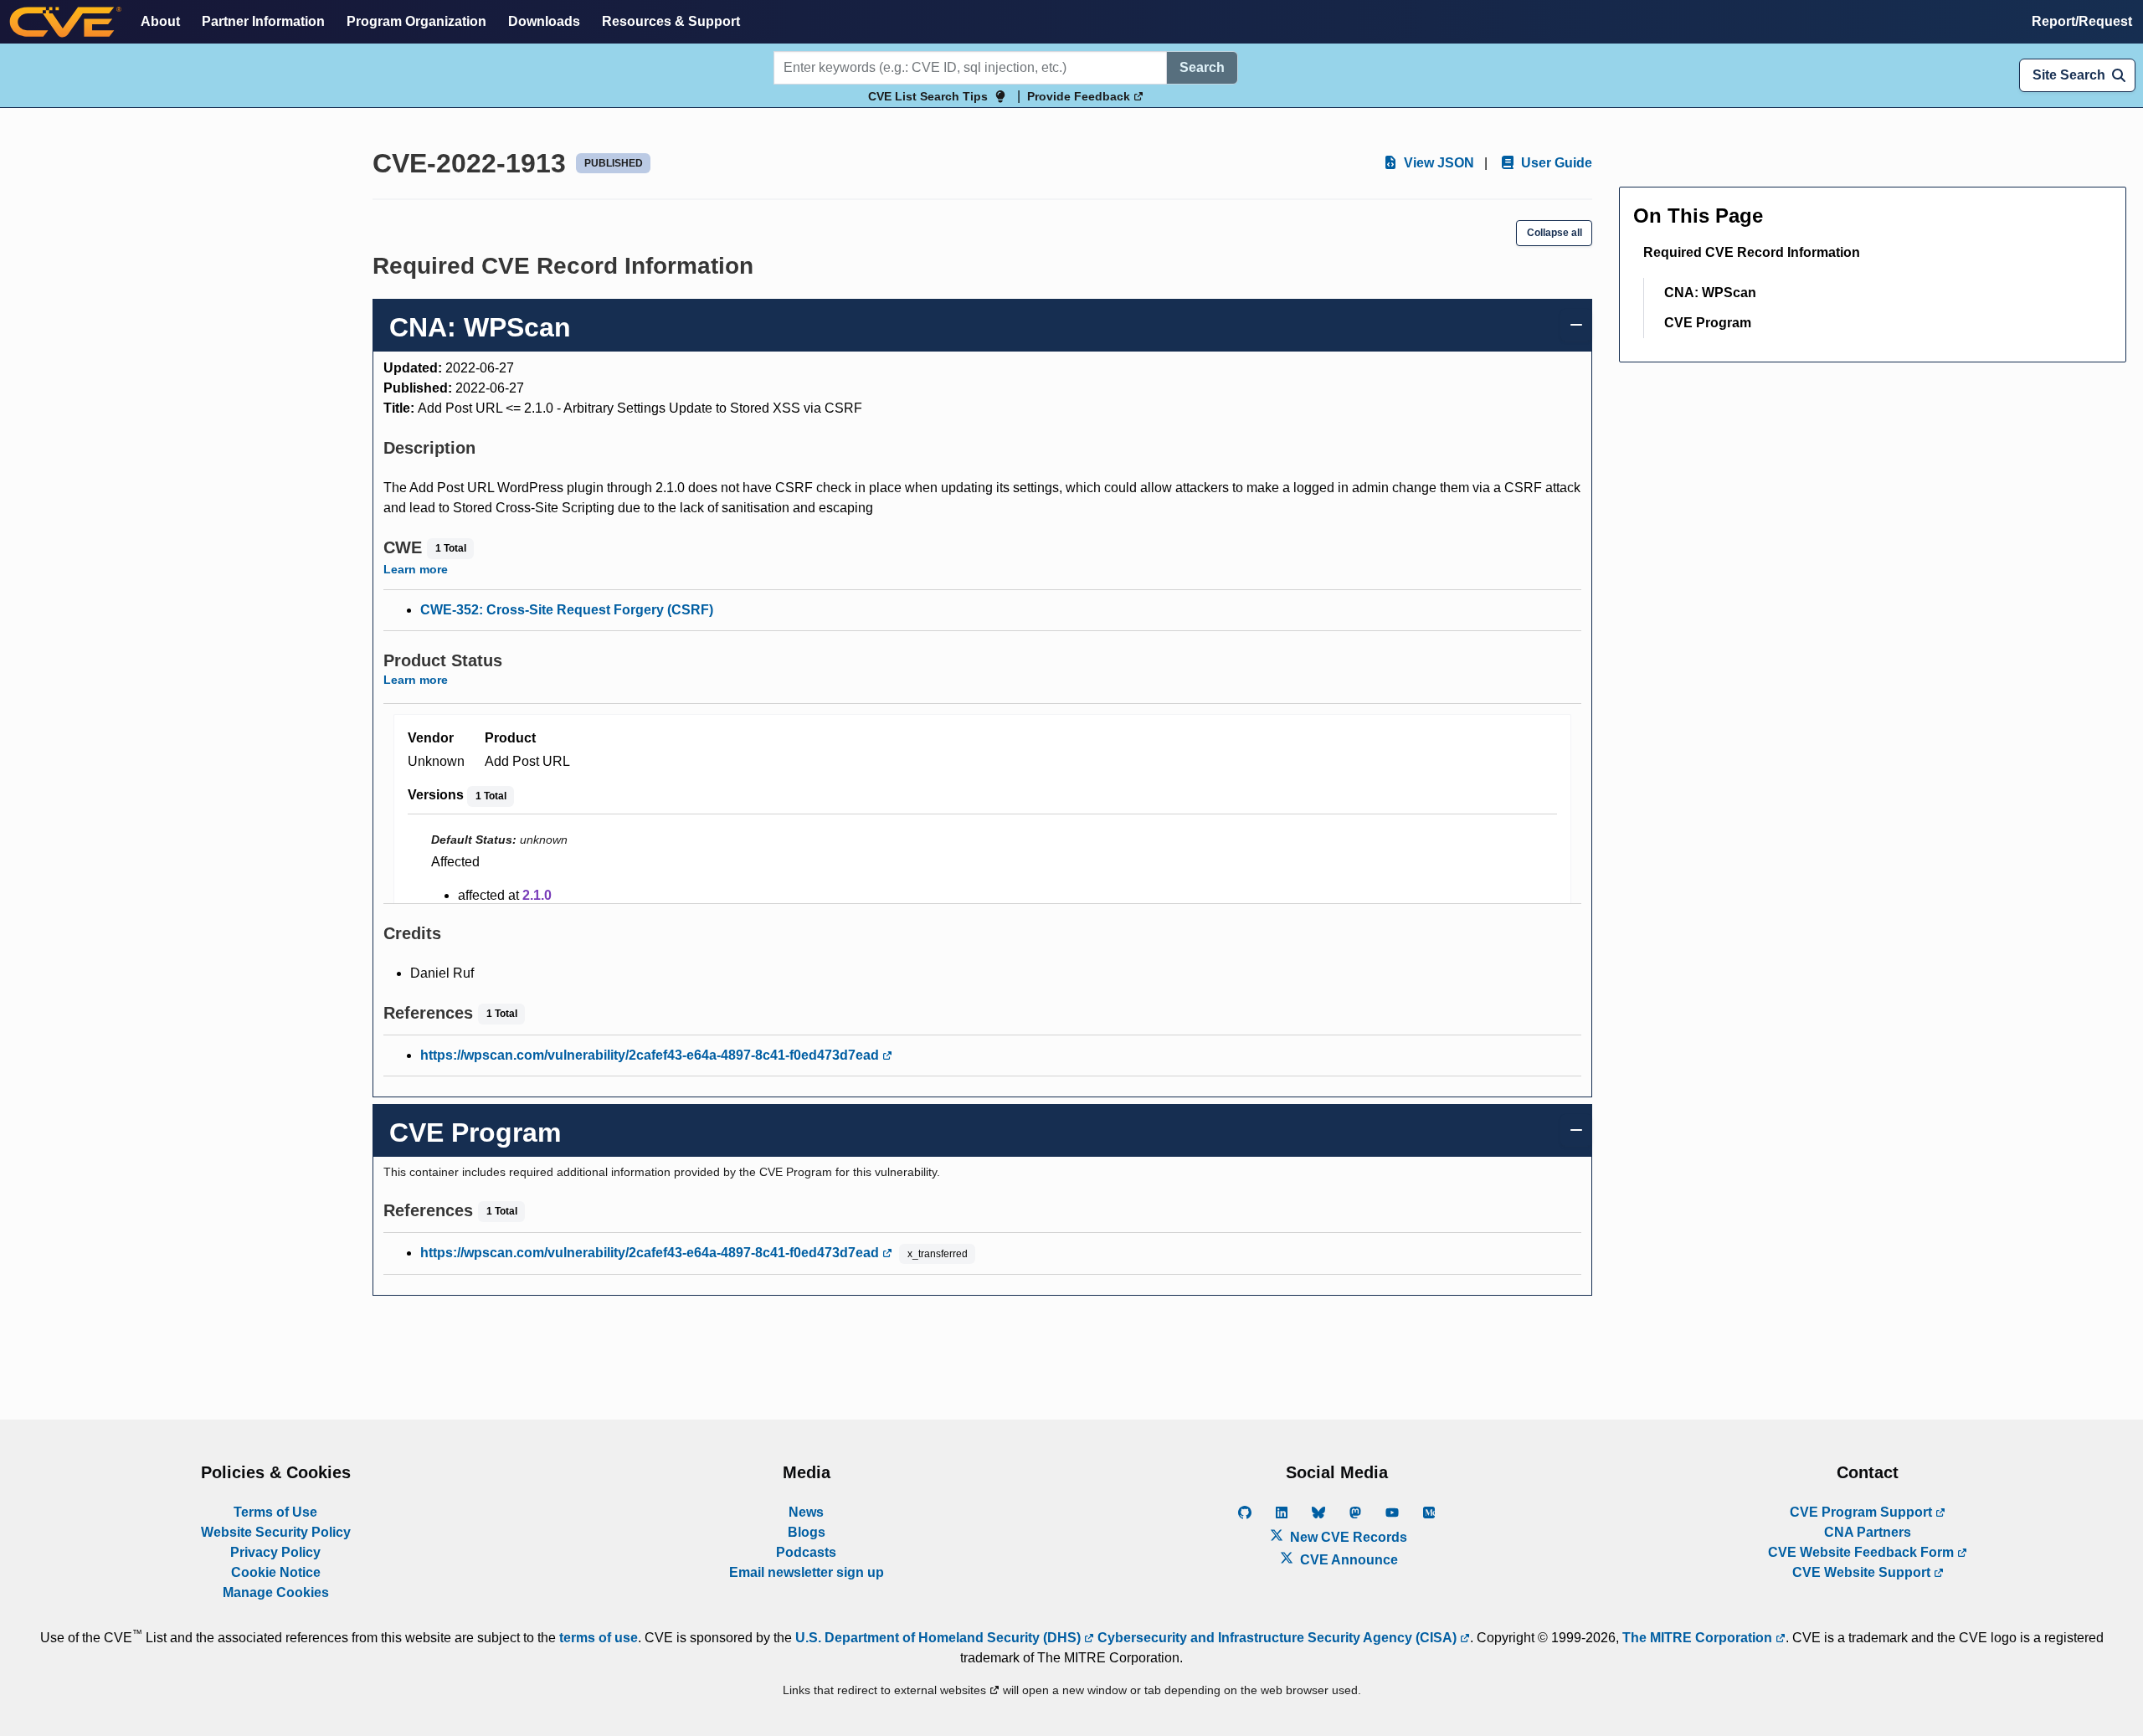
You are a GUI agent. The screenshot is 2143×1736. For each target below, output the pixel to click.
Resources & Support (671, 21)
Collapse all (1555, 233)
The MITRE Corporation (1699, 1638)
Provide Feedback (1080, 96)
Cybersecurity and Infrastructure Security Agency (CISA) (1277, 1638)
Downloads (544, 21)
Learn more (416, 569)
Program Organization (416, 21)
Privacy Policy (275, 1552)
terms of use (599, 1638)
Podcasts (806, 1552)
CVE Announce (1347, 1560)
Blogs (807, 1532)
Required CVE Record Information (1752, 252)
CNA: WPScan (1710, 293)
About (160, 21)
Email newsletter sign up (807, 1572)
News (806, 1512)
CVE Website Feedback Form (1863, 1552)
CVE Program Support (1863, 1512)
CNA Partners (1868, 1532)
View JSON (1437, 163)
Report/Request (2082, 21)
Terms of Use (275, 1512)
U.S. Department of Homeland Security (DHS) (940, 1638)
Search (1202, 67)
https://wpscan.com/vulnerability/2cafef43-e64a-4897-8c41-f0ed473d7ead (651, 1055)
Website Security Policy (276, 1532)
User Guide (1555, 163)
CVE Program (1708, 323)
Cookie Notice (276, 1572)
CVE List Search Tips (928, 96)
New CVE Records (1347, 1537)
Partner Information (263, 21)
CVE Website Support (1863, 1572)
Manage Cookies (276, 1592)
